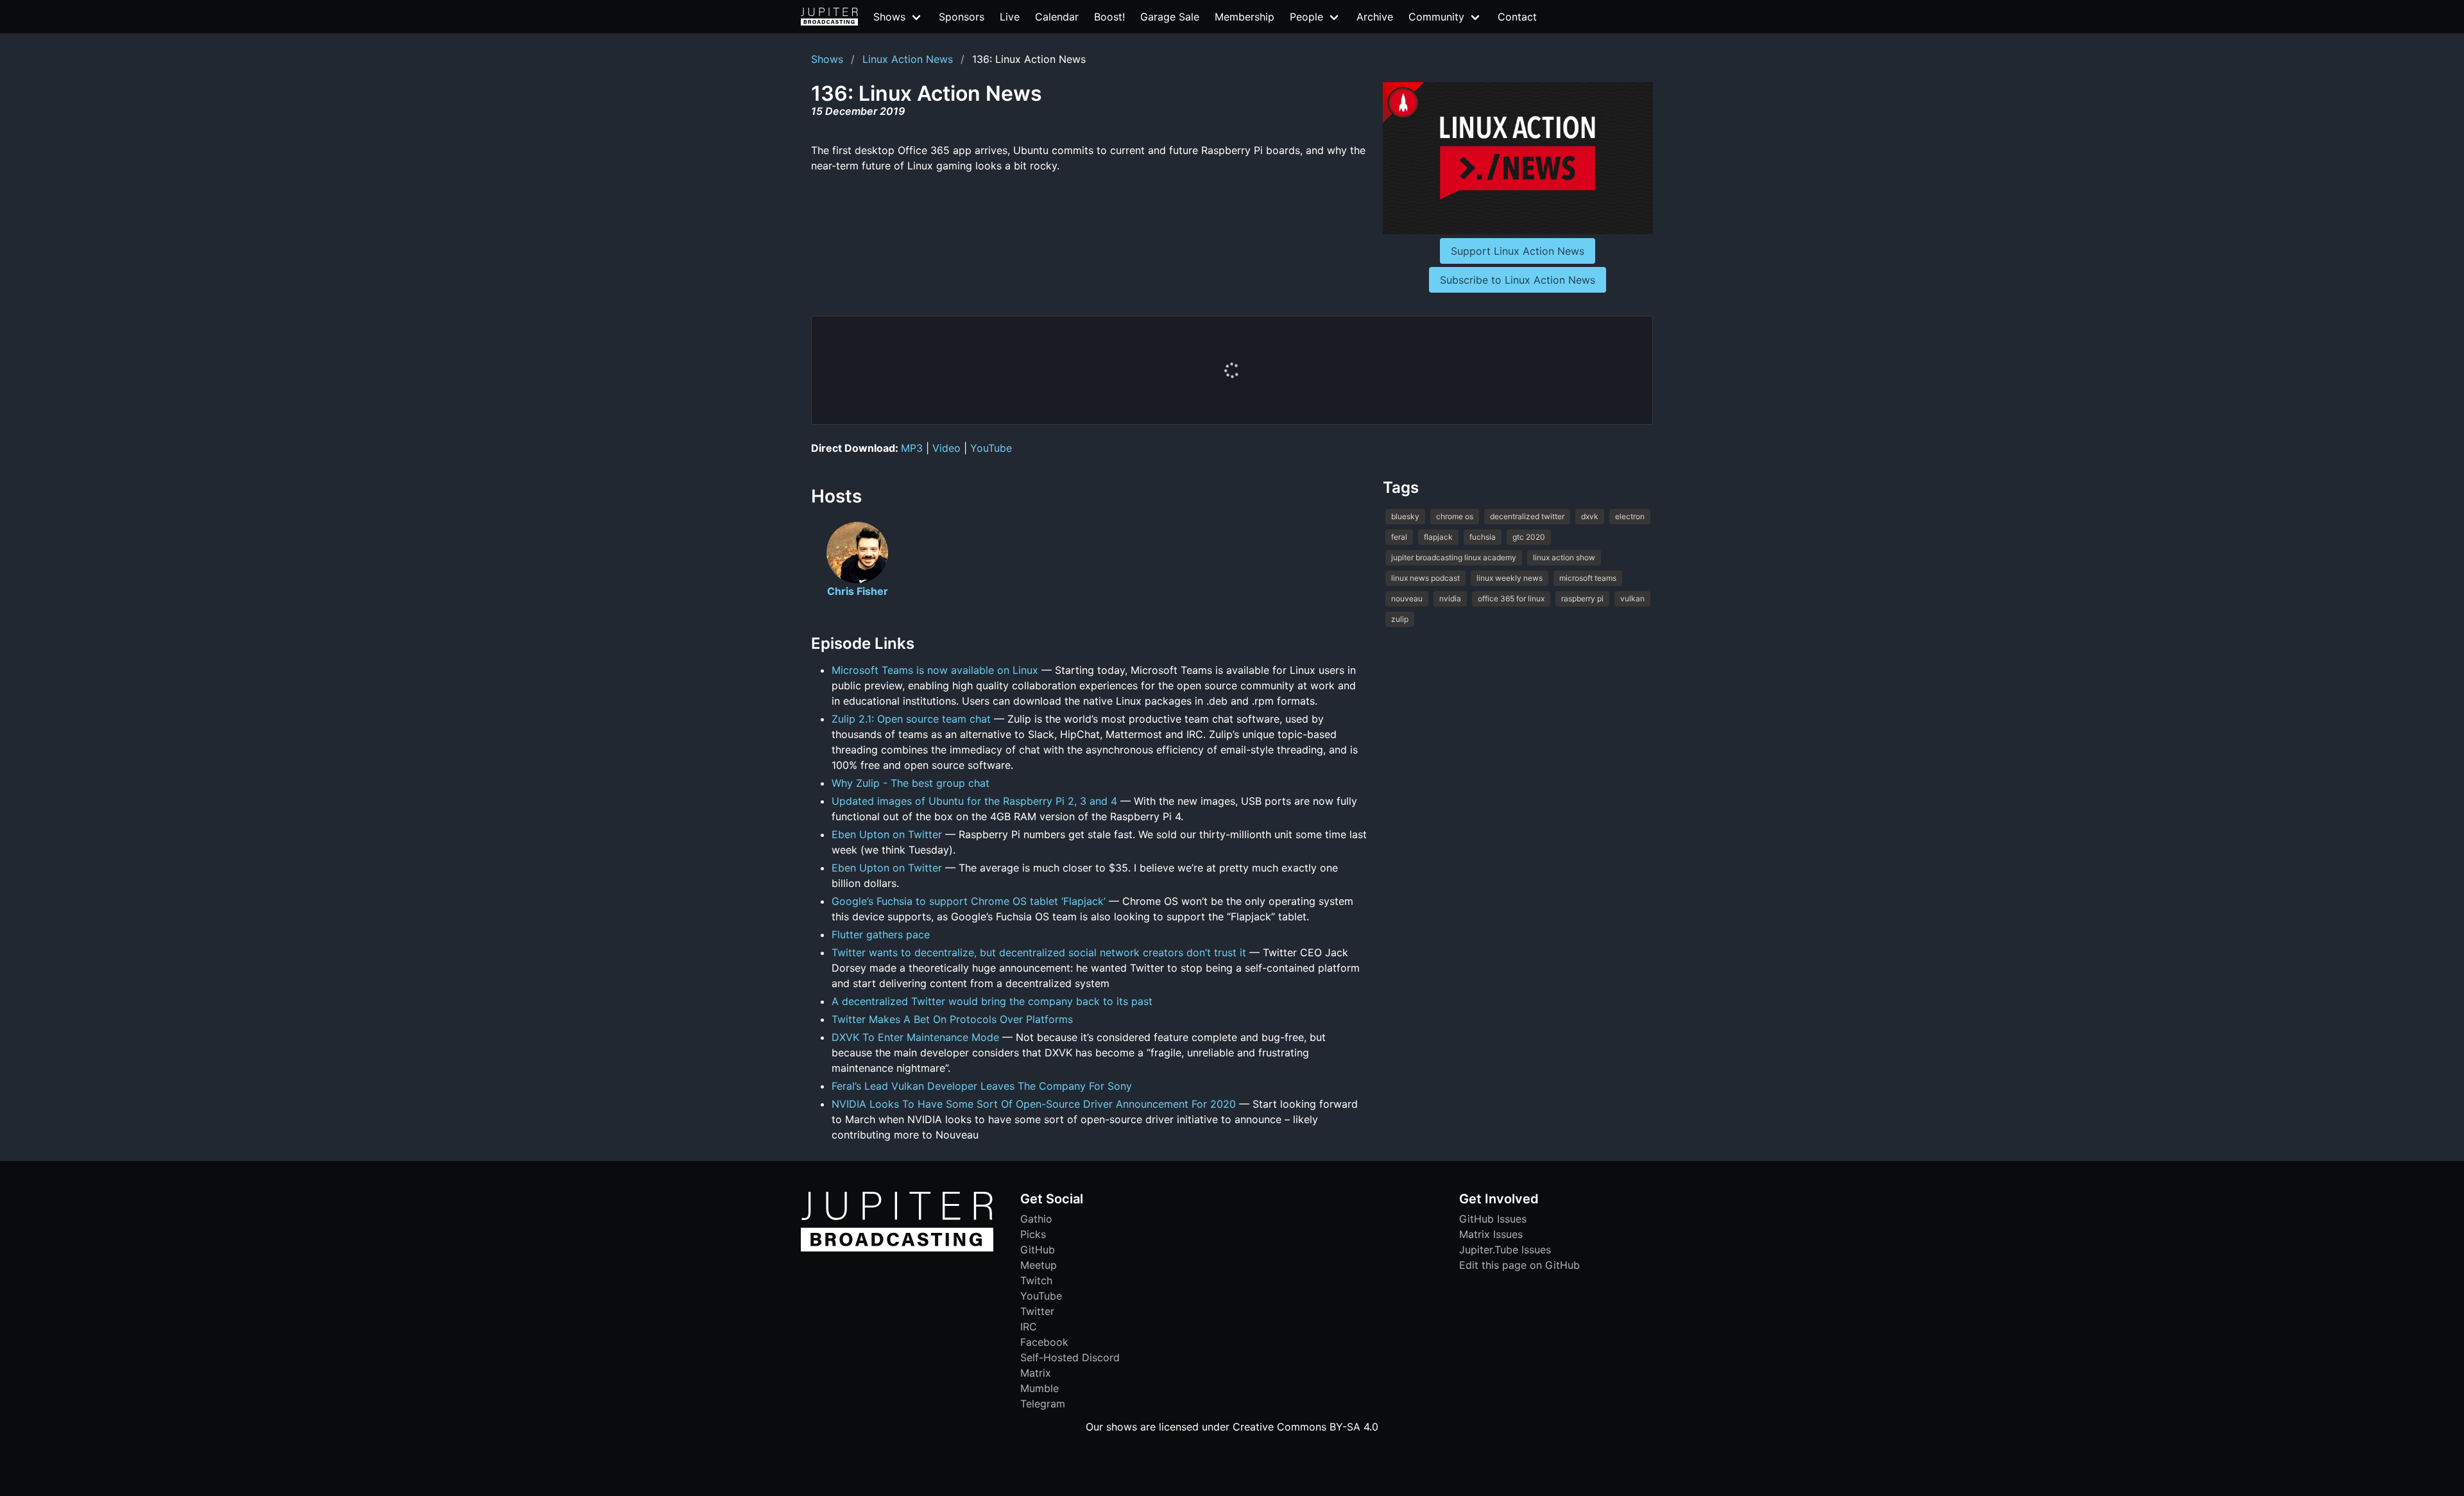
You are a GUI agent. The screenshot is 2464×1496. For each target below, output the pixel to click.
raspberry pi (1582, 598)
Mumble (1039, 1388)
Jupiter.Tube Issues (1505, 1250)
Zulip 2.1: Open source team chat (911, 719)
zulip (1400, 619)
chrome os (1455, 516)
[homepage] (829, 17)
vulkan (1632, 598)
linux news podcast (1425, 578)
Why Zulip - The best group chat (911, 783)
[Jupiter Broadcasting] (897, 1248)
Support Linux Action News (1518, 251)
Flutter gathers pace (881, 934)
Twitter (1037, 1311)
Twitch (1036, 1280)
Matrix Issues (1491, 1234)
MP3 (912, 448)
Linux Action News (908, 59)
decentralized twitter (1527, 516)
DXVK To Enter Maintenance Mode (915, 1037)
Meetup (1039, 1265)
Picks (1033, 1234)
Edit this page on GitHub (1519, 1265)
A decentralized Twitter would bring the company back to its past (992, 1001)
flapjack (1438, 537)
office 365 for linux (1511, 598)
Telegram (1043, 1404)
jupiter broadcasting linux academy (1454, 557)
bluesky (1405, 516)
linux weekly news (1510, 578)
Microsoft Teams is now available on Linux (935, 670)
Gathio (1036, 1219)
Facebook (1044, 1342)
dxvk (1590, 516)
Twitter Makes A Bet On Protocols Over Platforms (952, 1019)
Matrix (1036, 1373)
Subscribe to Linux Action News (1518, 280)
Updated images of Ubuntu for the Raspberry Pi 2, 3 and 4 (974, 801)
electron (1630, 516)
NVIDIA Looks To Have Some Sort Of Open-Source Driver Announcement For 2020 (1034, 1104)
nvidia (1450, 598)
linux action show (1564, 557)
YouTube (991, 448)
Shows (827, 59)
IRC (1029, 1327)
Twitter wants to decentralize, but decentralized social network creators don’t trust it (1039, 952)
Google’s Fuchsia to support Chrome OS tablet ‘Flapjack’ (969, 901)
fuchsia (1483, 537)
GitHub (1038, 1250)
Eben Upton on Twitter (887, 834)
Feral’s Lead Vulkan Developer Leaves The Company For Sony (982, 1086)
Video (946, 448)
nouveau (1407, 598)
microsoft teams (1588, 578)
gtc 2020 (1529, 537)
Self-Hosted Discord (1070, 1357)
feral (1399, 537)
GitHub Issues (1493, 1219)
